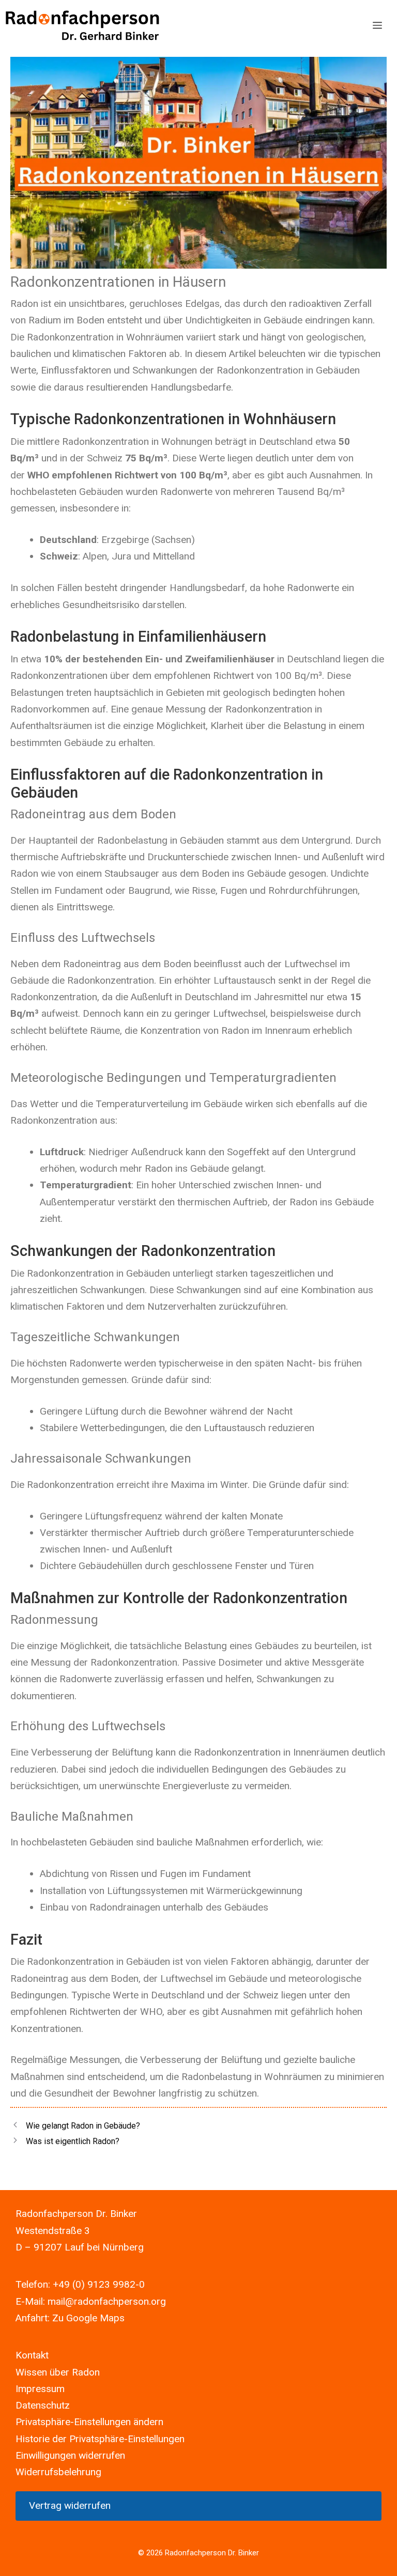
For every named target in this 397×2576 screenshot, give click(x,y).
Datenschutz (43, 2405)
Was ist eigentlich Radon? (73, 2141)
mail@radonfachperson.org (107, 2301)
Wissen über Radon (58, 2372)
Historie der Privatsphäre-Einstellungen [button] (100, 2439)
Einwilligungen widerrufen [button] (70, 2455)
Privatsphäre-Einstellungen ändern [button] (89, 2422)
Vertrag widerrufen (70, 2505)
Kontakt (32, 2355)
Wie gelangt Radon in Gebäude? (83, 2126)
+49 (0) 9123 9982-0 (99, 2284)
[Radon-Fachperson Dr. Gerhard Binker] (83, 26)
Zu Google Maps (88, 2318)
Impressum (40, 2389)
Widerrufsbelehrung (58, 2472)
